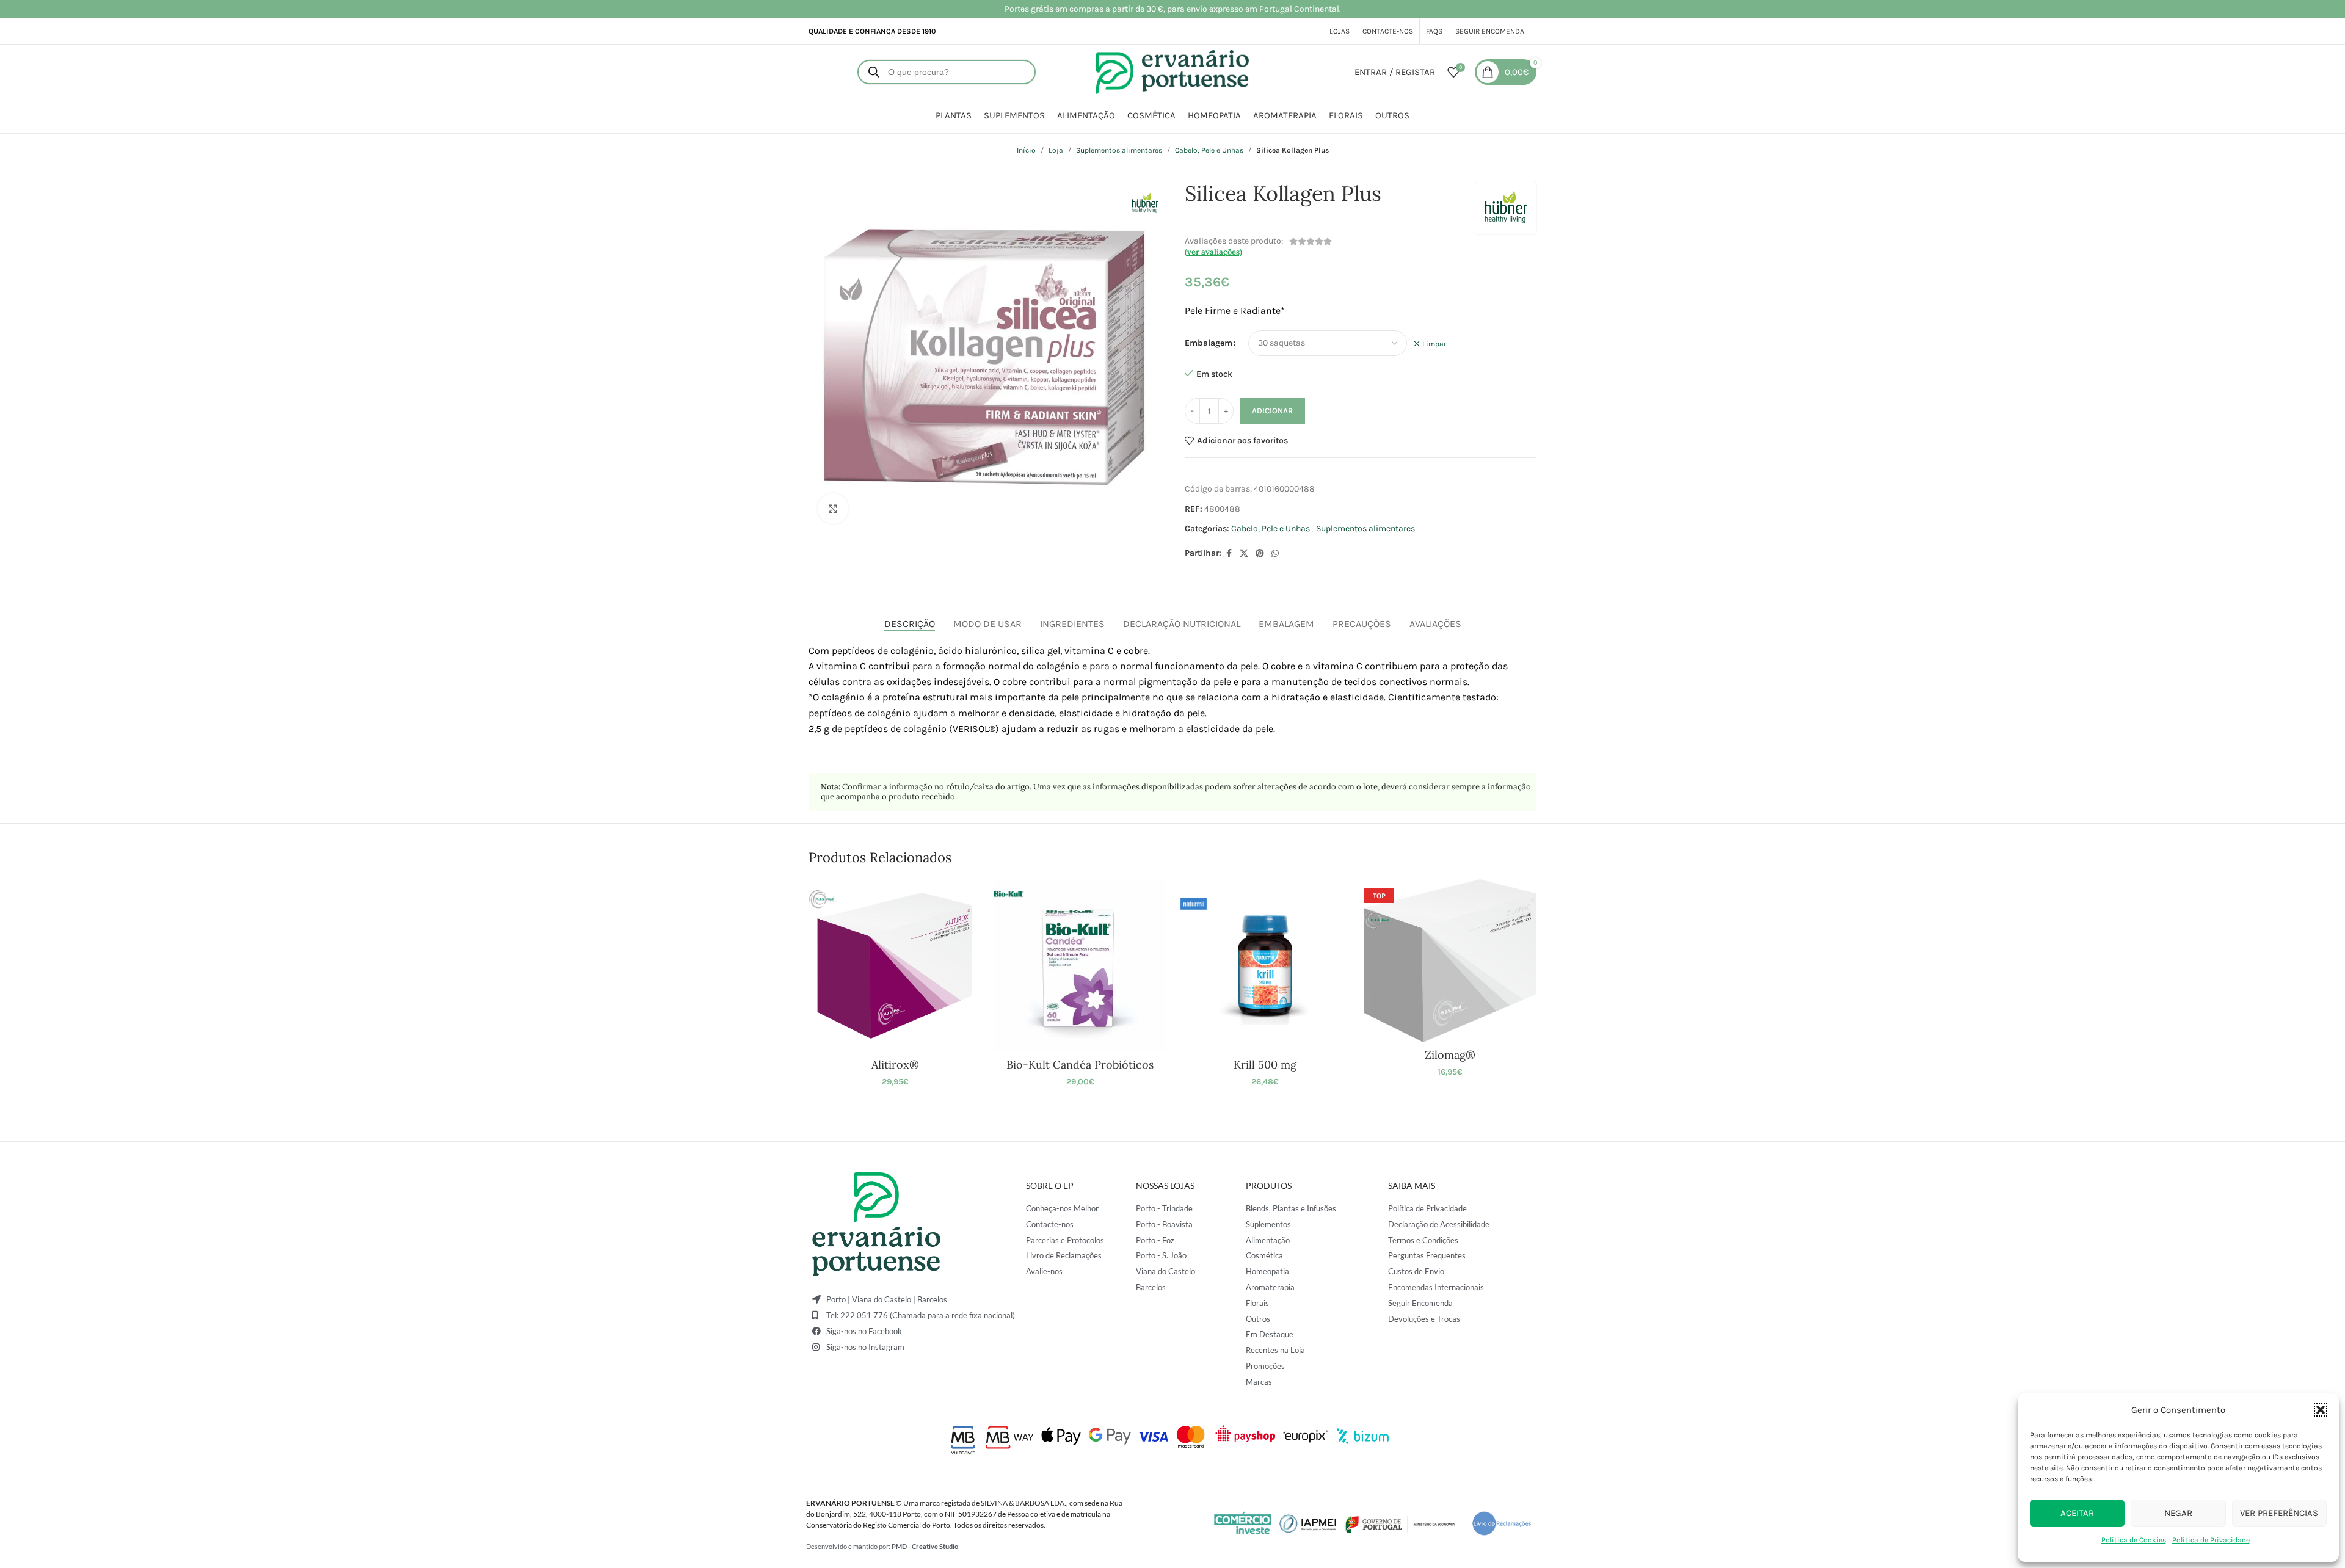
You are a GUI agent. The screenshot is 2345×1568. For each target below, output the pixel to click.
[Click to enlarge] (833, 509)
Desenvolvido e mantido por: (882, 1546)
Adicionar (1272, 411)
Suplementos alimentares (1119, 150)
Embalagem (1209, 343)
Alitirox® (895, 1065)
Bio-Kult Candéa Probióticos (1080, 1065)
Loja (1056, 150)
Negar (2178, 1513)
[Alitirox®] (895, 966)
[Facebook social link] (1229, 554)
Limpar (1434, 344)
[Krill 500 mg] (1265, 966)
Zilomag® (1450, 1055)
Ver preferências (2279, 1513)
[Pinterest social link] (1260, 554)
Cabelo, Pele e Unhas (1209, 150)
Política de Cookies (2134, 1540)
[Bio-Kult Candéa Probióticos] (1080, 966)
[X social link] (1244, 554)
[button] (2321, 1410)
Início (1026, 150)
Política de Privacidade (2211, 1540)
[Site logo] (1172, 71)
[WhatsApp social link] (1275, 554)
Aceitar (2077, 1513)
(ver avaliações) (1213, 252)
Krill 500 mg (1265, 1065)
